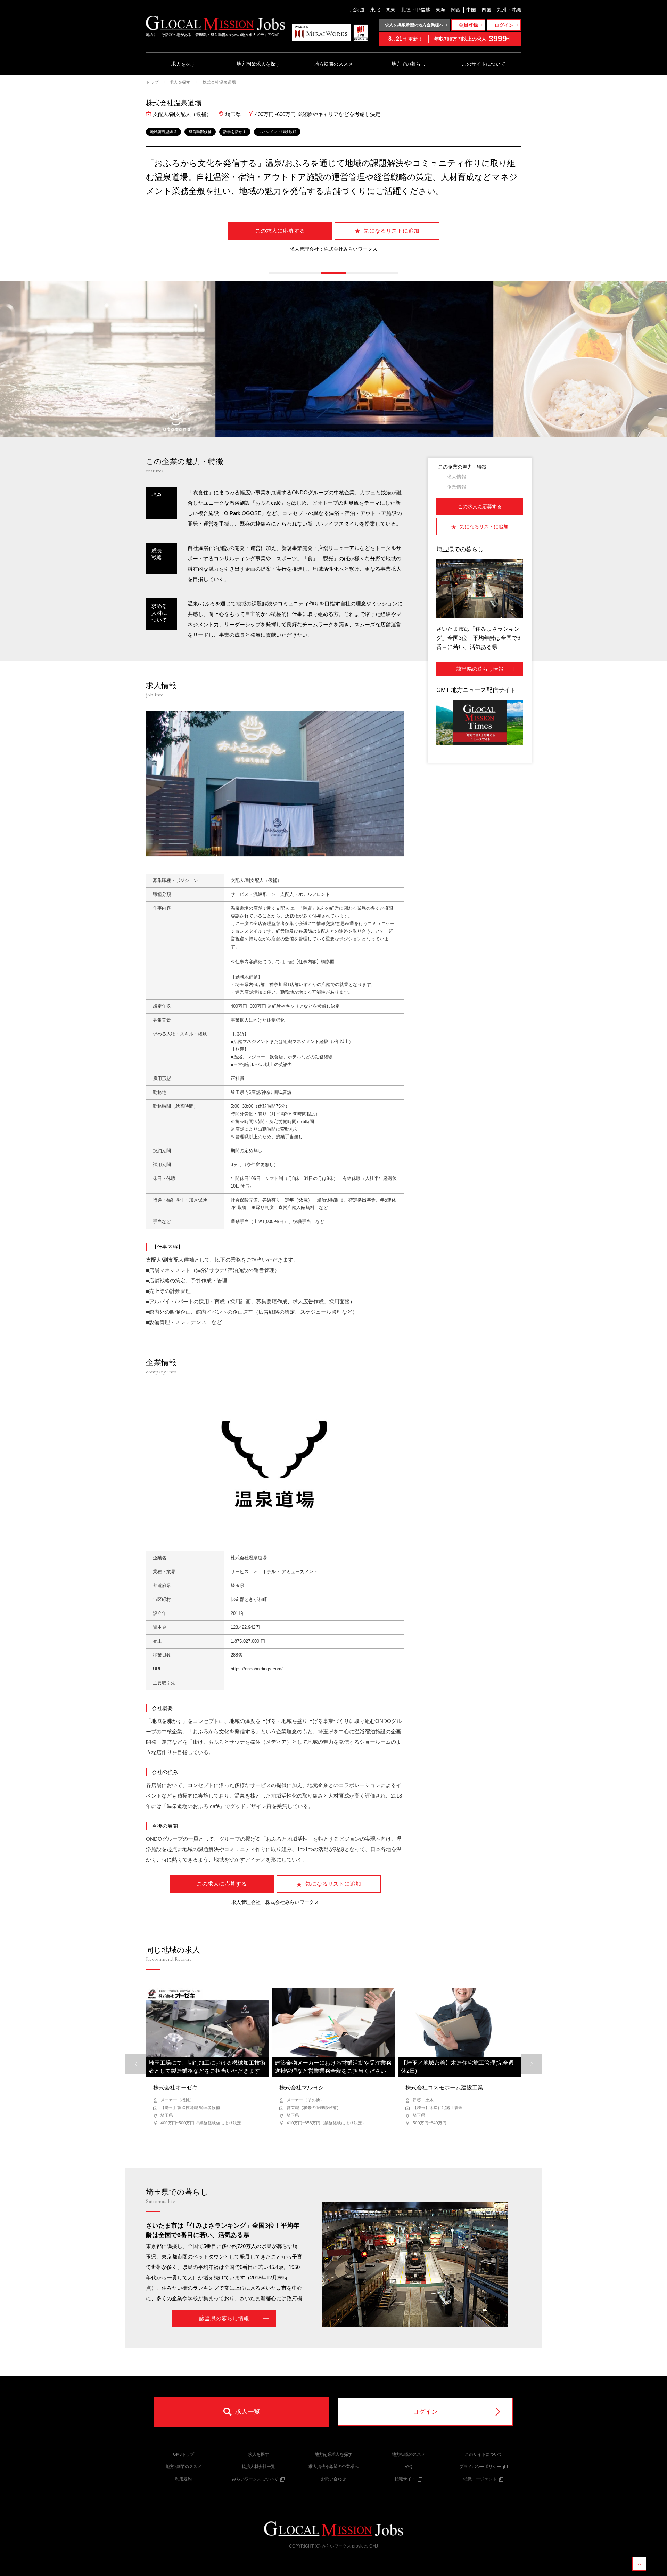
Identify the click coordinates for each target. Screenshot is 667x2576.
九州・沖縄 (509, 10)
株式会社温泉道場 (219, 82)
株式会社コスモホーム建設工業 (444, 2087)
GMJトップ (184, 2454)
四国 (486, 10)
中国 (471, 10)
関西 (456, 10)
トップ (152, 82)
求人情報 (456, 477)
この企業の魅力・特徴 (462, 467)
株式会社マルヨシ (302, 2087)
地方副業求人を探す (258, 64)
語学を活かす (235, 132)
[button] (282, 273)
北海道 (357, 10)
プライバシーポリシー (480, 2467)
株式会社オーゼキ (175, 2087)
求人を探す (183, 64)
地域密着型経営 (163, 132)
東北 (375, 10)
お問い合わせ (333, 2479)
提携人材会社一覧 (258, 2467)
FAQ (408, 2467)
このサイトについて (484, 64)
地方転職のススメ (333, 64)
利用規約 (183, 2479)
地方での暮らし (409, 64)
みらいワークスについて (255, 2479)
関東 (390, 10)
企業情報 (456, 487)
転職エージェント (480, 2479)
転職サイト (405, 2479)
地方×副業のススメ (184, 2467)
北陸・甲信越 (415, 10)
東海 (440, 10)
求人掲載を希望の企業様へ (333, 2467)
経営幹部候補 (200, 132)
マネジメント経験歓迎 (277, 132)
